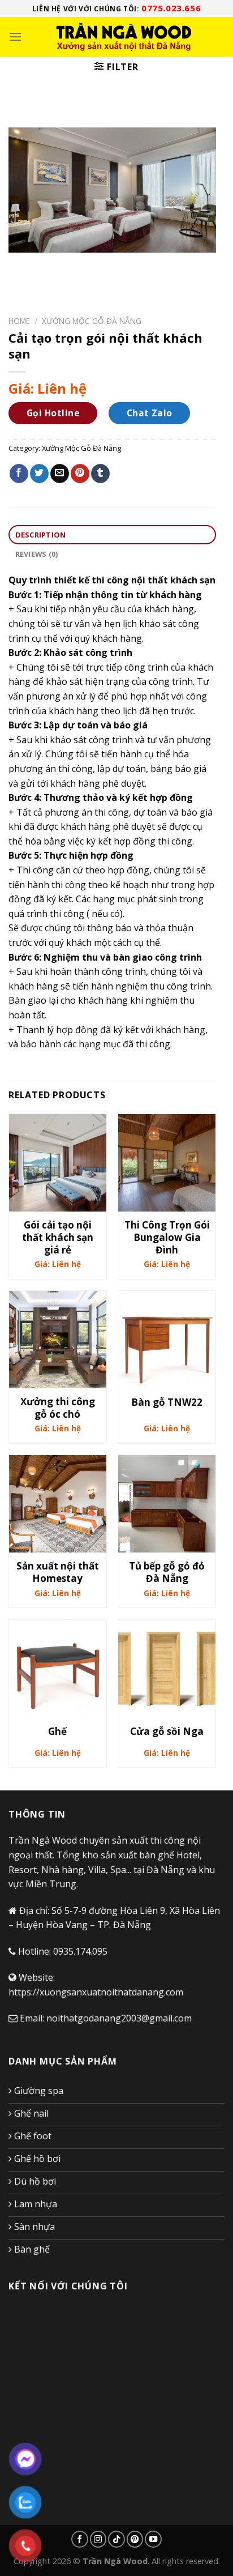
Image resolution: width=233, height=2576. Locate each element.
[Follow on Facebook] (80, 2539)
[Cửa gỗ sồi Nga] (167, 1669)
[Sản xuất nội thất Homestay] (58, 1504)
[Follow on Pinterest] (135, 2539)
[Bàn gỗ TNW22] (167, 1340)
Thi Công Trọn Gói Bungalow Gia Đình (167, 1238)
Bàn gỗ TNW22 (167, 1402)
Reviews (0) (37, 554)
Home (19, 321)
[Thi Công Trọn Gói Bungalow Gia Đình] (167, 1163)
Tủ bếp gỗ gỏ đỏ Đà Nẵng (167, 1572)
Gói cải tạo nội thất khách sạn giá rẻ (58, 1238)
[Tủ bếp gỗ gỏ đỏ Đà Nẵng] (167, 1504)
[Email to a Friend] (60, 474)
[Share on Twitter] (39, 474)
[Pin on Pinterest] (80, 474)
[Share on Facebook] (19, 474)
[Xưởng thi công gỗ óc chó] (58, 1340)
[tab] (112, 535)
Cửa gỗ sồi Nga (167, 1731)
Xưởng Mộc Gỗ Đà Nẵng (92, 321)
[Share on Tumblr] (100, 474)
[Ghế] (58, 1669)
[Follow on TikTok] (116, 2539)
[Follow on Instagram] (98, 2539)
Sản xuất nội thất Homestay (58, 1572)
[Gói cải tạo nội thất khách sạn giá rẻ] (58, 1163)
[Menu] (15, 37)
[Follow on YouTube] (153, 2539)
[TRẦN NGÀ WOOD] (123, 37)
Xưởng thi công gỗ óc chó (58, 1408)
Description (41, 535)
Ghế (57, 1731)
